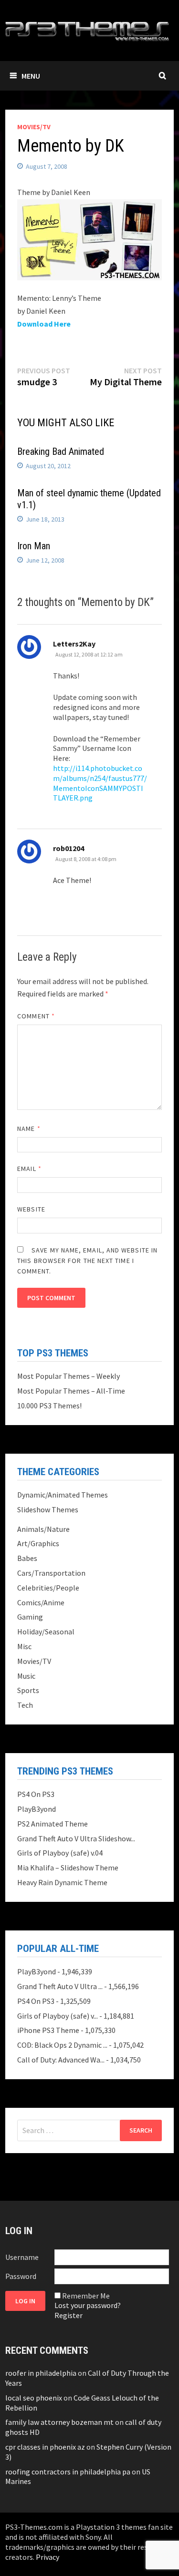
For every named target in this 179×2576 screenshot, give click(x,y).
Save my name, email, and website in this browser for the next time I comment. (87, 1261)
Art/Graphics (38, 1543)
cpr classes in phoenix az (45, 2447)
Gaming (30, 1617)
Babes (27, 1558)
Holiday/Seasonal (46, 1632)
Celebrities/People (48, 1588)
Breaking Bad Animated (61, 452)
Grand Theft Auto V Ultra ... (60, 1986)
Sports (28, 1690)
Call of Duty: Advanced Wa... (61, 2060)
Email (29, 1169)
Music (26, 1676)
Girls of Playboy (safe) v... (58, 2016)
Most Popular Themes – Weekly (68, 1376)
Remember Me (86, 2296)
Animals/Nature (43, 1529)
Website (31, 1209)
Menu (31, 76)
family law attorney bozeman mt (59, 2422)
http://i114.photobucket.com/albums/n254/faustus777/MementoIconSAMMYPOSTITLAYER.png (100, 783)
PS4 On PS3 (36, 1794)
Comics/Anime (41, 1602)
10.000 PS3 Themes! (49, 1406)
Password (21, 2276)
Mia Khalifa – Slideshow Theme (68, 1868)
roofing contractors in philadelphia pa (68, 2472)
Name (29, 1129)
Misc (24, 1646)
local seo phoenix (34, 2398)
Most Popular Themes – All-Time (71, 1391)
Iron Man (34, 546)
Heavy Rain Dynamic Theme (62, 1882)
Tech (25, 1705)
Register (68, 2315)
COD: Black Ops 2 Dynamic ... (62, 2045)
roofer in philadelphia (41, 2373)
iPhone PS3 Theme (48, 2030)
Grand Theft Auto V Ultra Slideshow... (76, 1838)
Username (22, 2257)
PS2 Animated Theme (53, 1824)
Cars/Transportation (51, 1573)
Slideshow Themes (48, 1509)
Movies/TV (34, 127)
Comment (36, 1016)
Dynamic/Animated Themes (63, 1495)
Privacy (47, 2557)
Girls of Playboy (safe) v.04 (60, 1853)
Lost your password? (88, 2305)
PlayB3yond (37, 1809)
